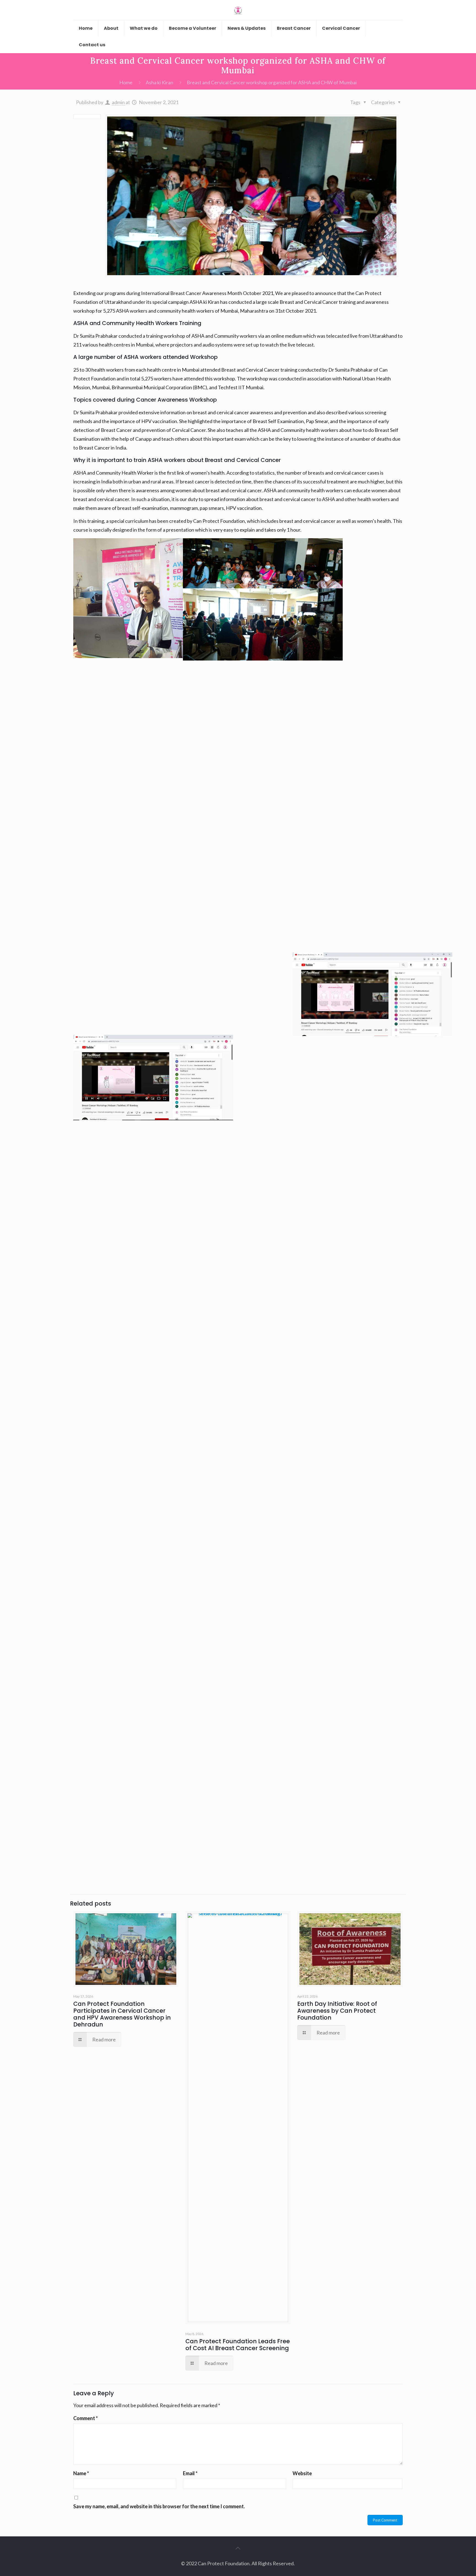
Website (302, 2473)
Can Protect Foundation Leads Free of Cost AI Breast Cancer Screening (238, 2345)
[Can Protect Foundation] (238, 10)
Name (81, 2473)
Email (190, 2473)
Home (126, 82)
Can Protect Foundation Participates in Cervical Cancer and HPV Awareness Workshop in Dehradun (122, 2014)
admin (118, 102)
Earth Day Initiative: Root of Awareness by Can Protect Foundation (337, 2011)
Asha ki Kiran (159, 82)
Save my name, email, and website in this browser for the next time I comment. (159, 2506)
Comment (86, 2418)
